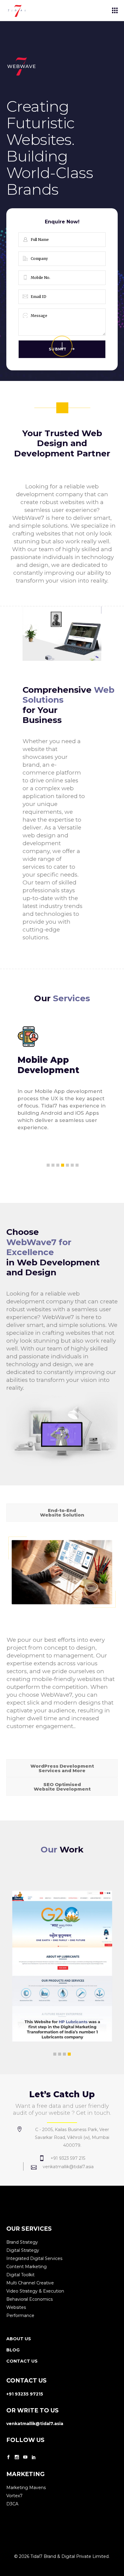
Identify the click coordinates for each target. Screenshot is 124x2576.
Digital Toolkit (20, 2275)
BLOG (13, 2350)
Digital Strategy (23, 2250)
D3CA (12, 2504)
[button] (48, 1165)
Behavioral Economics (29, 2299)
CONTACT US (22, 2361)
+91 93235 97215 (25, 2394)
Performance (20, 2316)
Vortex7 (14, 2496)
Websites (16, 2307)
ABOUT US (19, 2339)
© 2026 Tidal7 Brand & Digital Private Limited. (62, 2556)
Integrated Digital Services (34, 2258)
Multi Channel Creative (30, 2283)
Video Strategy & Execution (35, 2291)
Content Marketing (26, 2267)
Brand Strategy (22, 2242)
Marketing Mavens (26, 2488)
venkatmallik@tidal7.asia (35, 2424)
